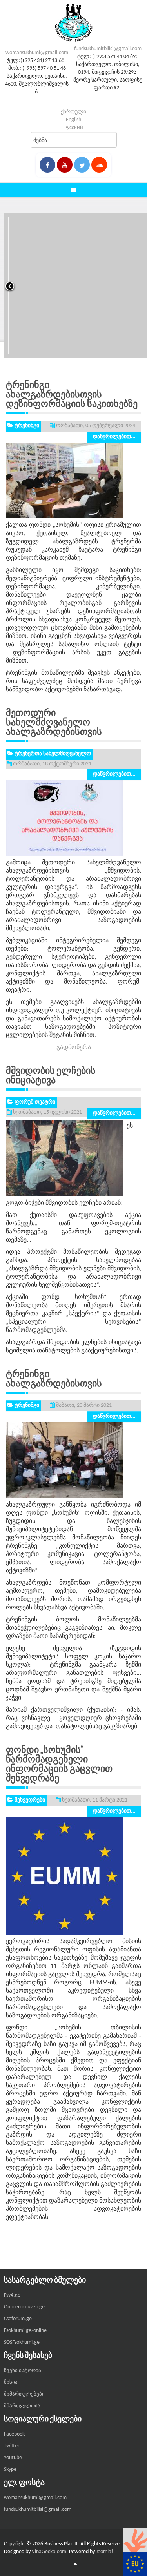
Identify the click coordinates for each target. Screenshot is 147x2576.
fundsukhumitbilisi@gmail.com (108, 49)
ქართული (73, 112)
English (73, 120)
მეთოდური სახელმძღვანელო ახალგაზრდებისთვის (54, 722)
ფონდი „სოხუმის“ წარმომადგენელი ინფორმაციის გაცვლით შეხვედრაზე (59, 1763)
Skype (10, 2469)
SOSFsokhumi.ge (22, 2342)
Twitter (12, 2446)
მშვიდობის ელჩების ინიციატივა (51, 1075)
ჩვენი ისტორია (23, 2371)
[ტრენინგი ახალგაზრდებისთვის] (65, 1460)
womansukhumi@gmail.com (37, 53)
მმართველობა (22, 2406)
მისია (11, 2382)
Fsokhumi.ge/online (25, 2331)
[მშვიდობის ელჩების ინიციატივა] (65, 1158)
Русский (74, 128)
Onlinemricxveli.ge (24, 2307)
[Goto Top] (75, 2564)
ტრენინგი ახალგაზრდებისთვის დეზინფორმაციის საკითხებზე (72, 394)
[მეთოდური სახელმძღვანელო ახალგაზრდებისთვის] (65, 818)
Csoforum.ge (18, 2319)
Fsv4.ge (12, 2295)
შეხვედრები (30, 1800)
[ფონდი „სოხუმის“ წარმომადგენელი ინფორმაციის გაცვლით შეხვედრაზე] (65, 1876)
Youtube (13, 2458)
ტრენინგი (27, 426)
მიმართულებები (24, 2394)
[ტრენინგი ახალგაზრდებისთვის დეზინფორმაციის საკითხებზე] (65, 480)
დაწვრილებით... (114, 437)
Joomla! (105, 2552)
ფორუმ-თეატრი (35, 1102)
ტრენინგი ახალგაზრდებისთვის (54, 1378)
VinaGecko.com (49, 2552)
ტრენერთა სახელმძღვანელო (53, 754)
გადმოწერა (74, 1048)
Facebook (14, 2434)
